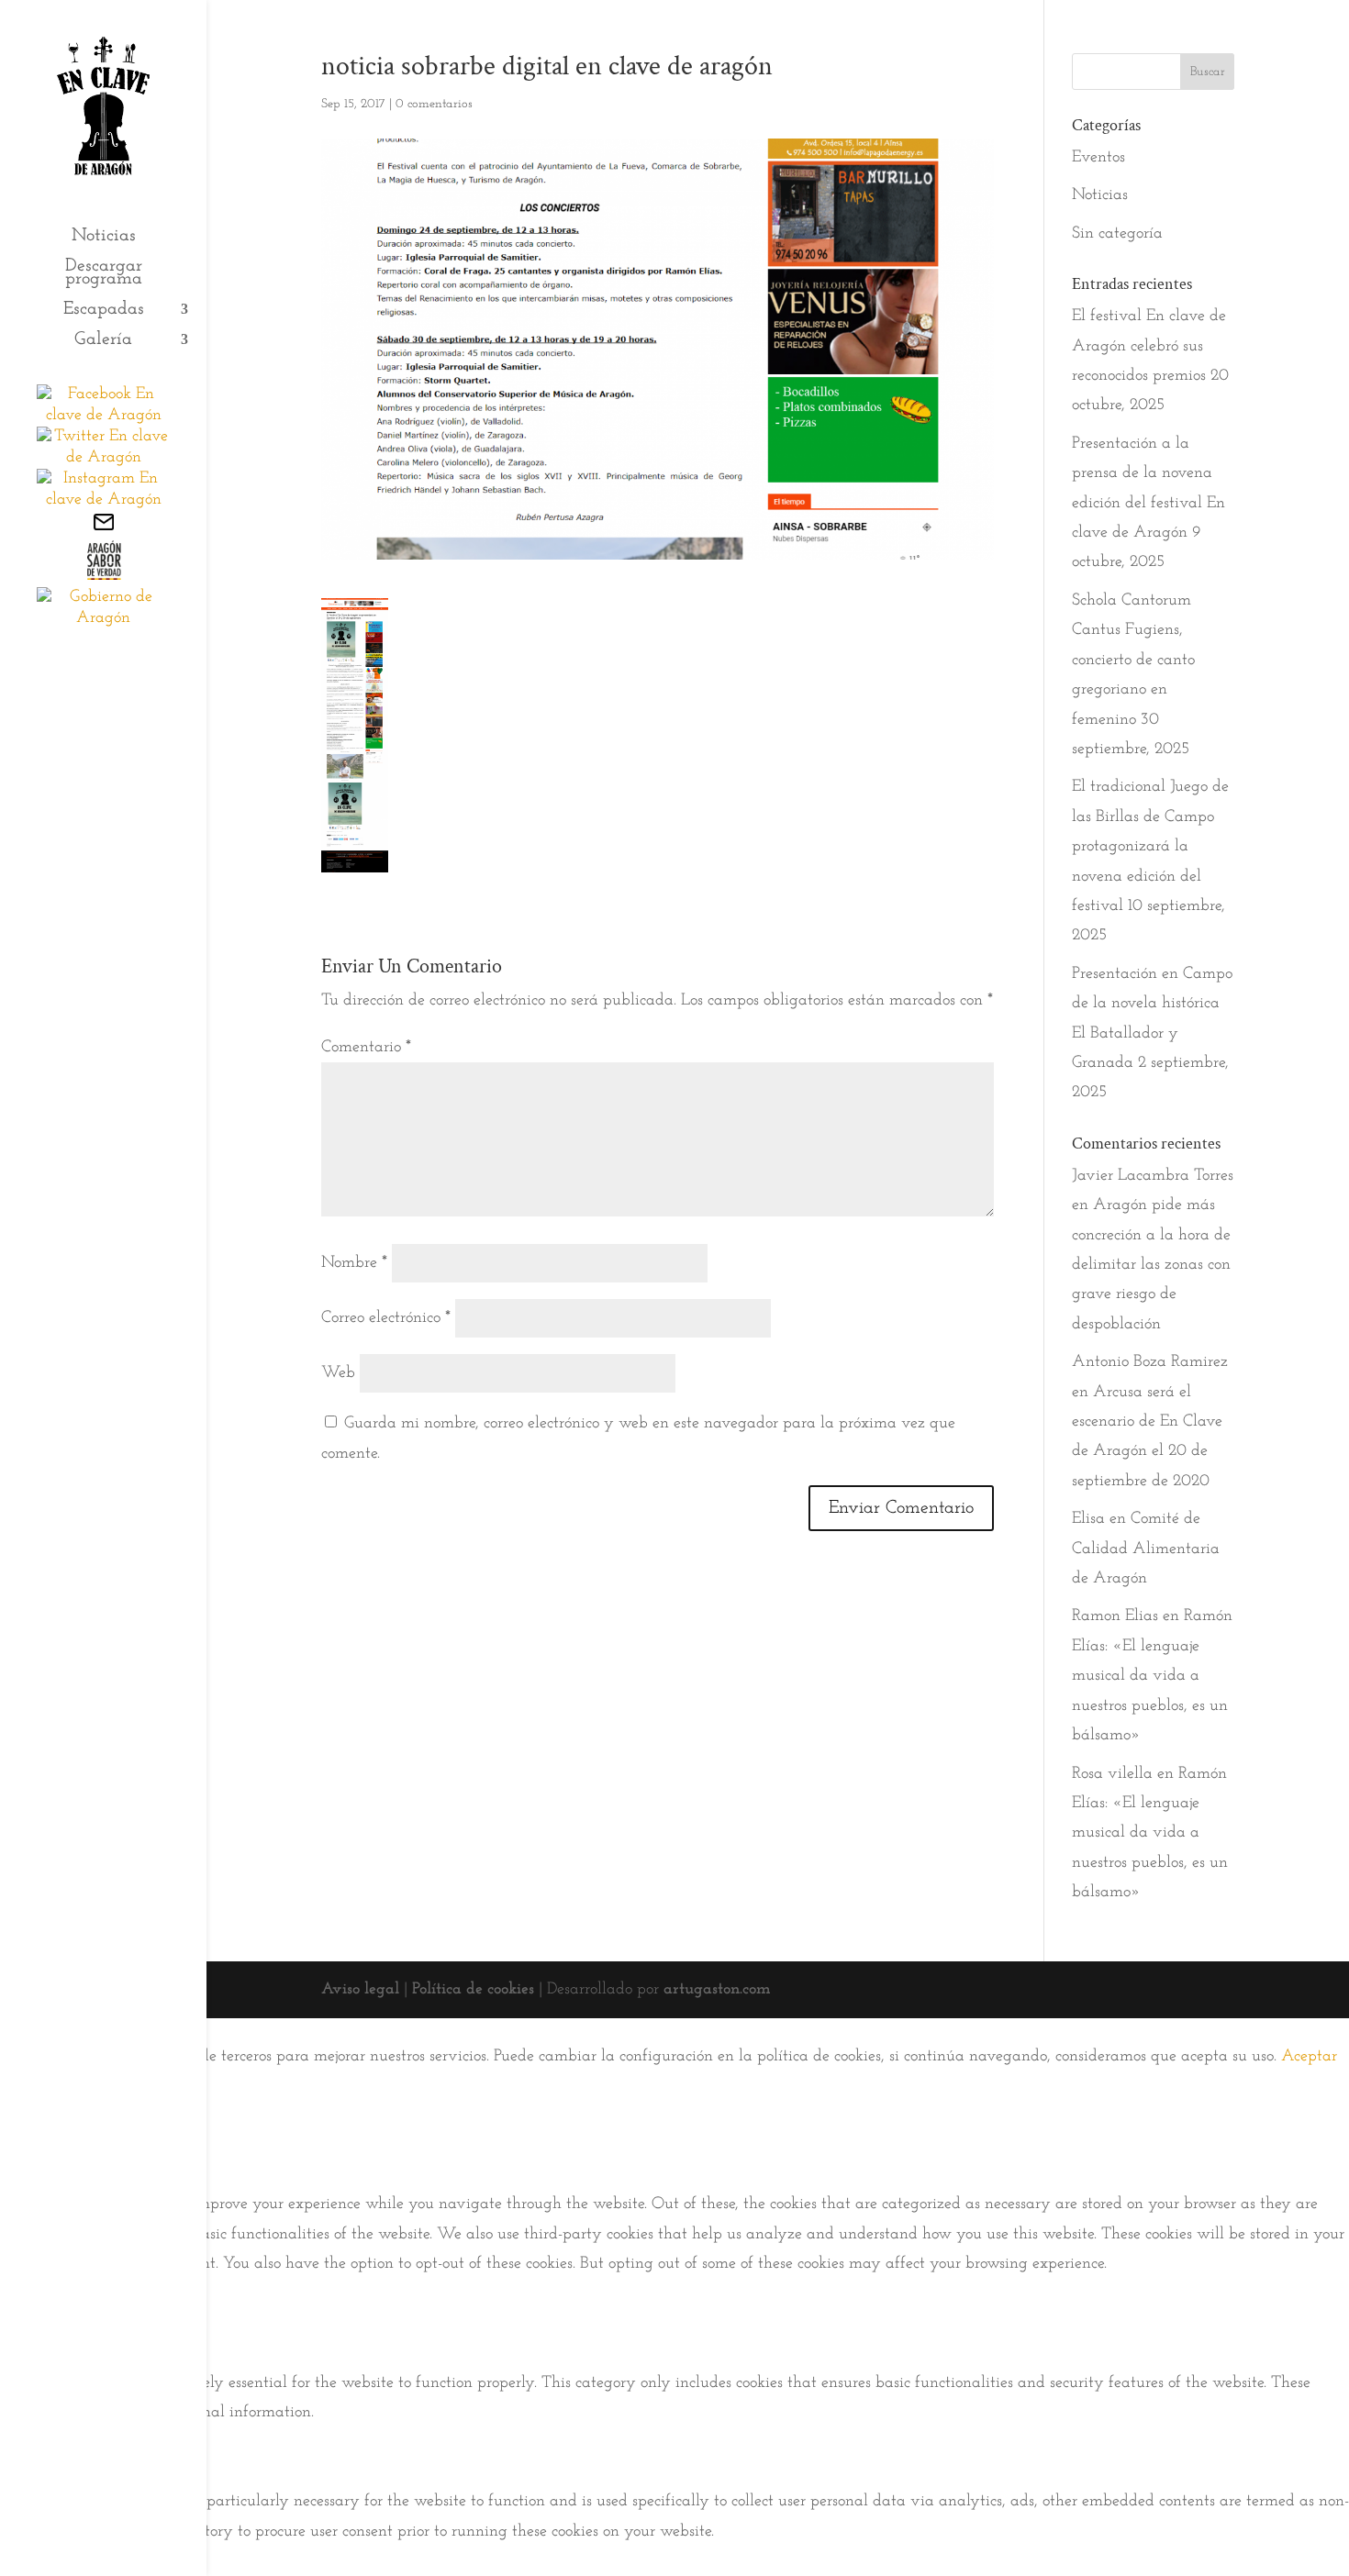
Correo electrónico (386, 1318)
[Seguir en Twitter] (103, 458)
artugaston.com (717, 1990)
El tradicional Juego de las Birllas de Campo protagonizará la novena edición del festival (1150, 847)
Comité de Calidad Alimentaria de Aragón (1146, 1549)
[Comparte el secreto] (103, 576)
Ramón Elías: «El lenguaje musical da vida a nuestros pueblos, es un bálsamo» (1152, 1676)
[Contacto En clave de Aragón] (104, 529)
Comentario (366, 1048)
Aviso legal (360, 1990)
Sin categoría (1117, 234)
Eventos (1098, 158)
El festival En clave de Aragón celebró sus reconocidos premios (1149, 346)
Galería (103, 341)
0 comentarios (434, 104)
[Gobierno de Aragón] (103, 618)
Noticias (104, 237)
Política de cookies (473, 1990)
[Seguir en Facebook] (103, 416)
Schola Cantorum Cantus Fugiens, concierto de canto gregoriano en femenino (1133, 661)
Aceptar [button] (1309, 2057)
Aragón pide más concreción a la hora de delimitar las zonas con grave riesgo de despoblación (1151, 1265)
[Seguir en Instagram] (103, 500)
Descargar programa (104, 274)
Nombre (354, 1263)
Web (338, 1373)
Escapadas (104, 311)
